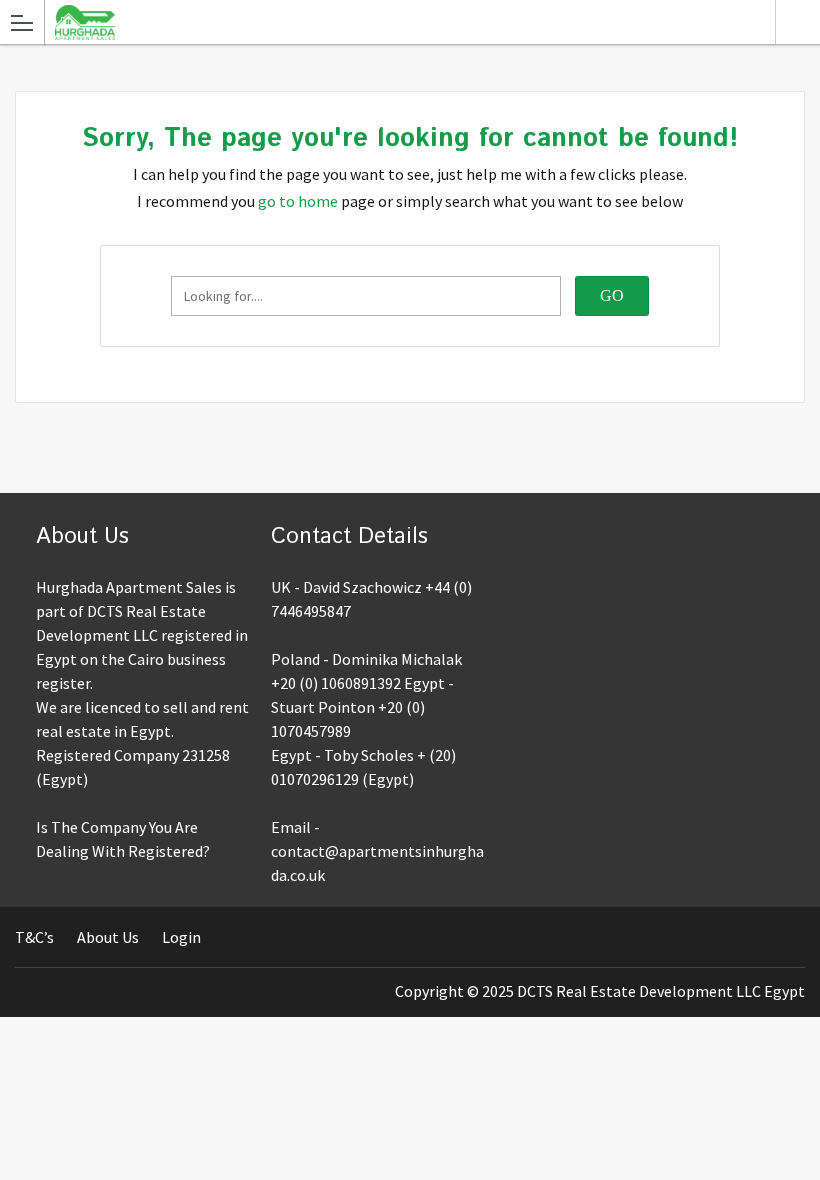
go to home (298, 201)
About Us (108, 937)
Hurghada (797, 22)
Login (181, 937)
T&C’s (34, 937)
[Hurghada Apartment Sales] (391, 21)
